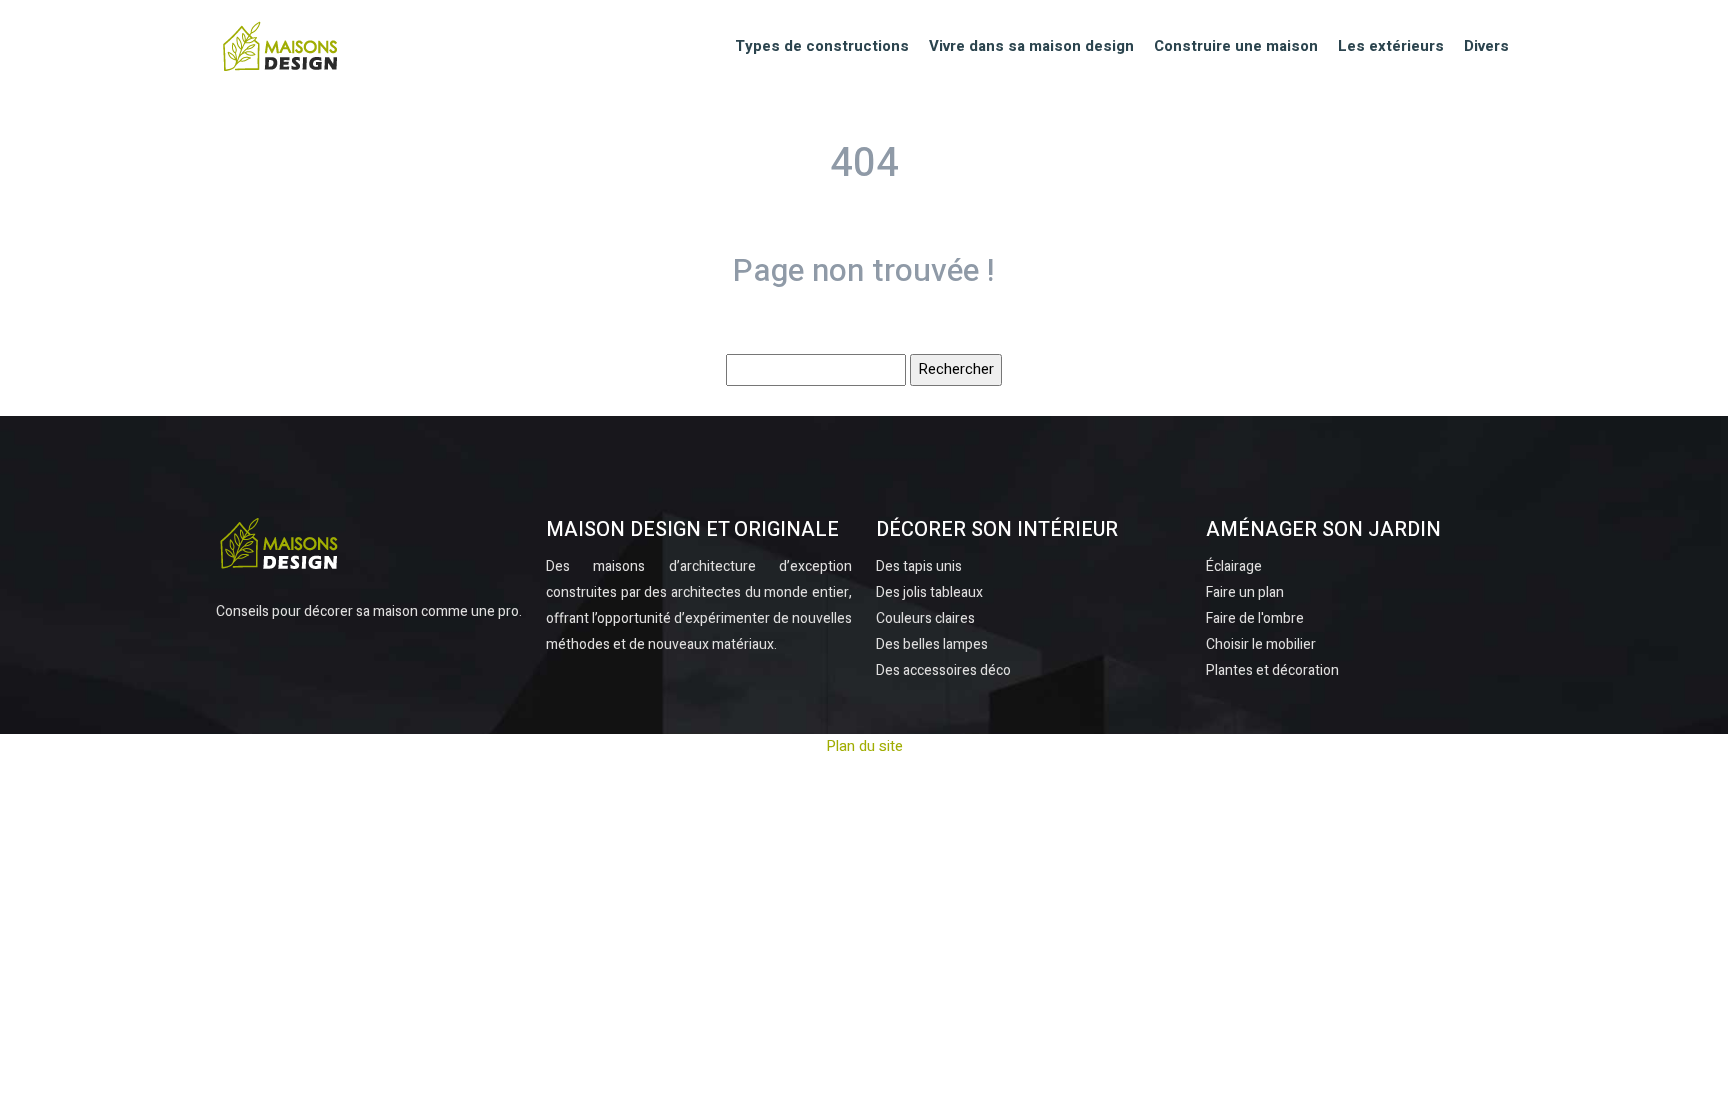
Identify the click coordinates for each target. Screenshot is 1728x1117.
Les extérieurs (1391, 46)
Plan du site (864, 746)
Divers (1486, 46)
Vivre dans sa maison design (1031, 46)
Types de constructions (822, 46)
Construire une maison (1236, 46)
